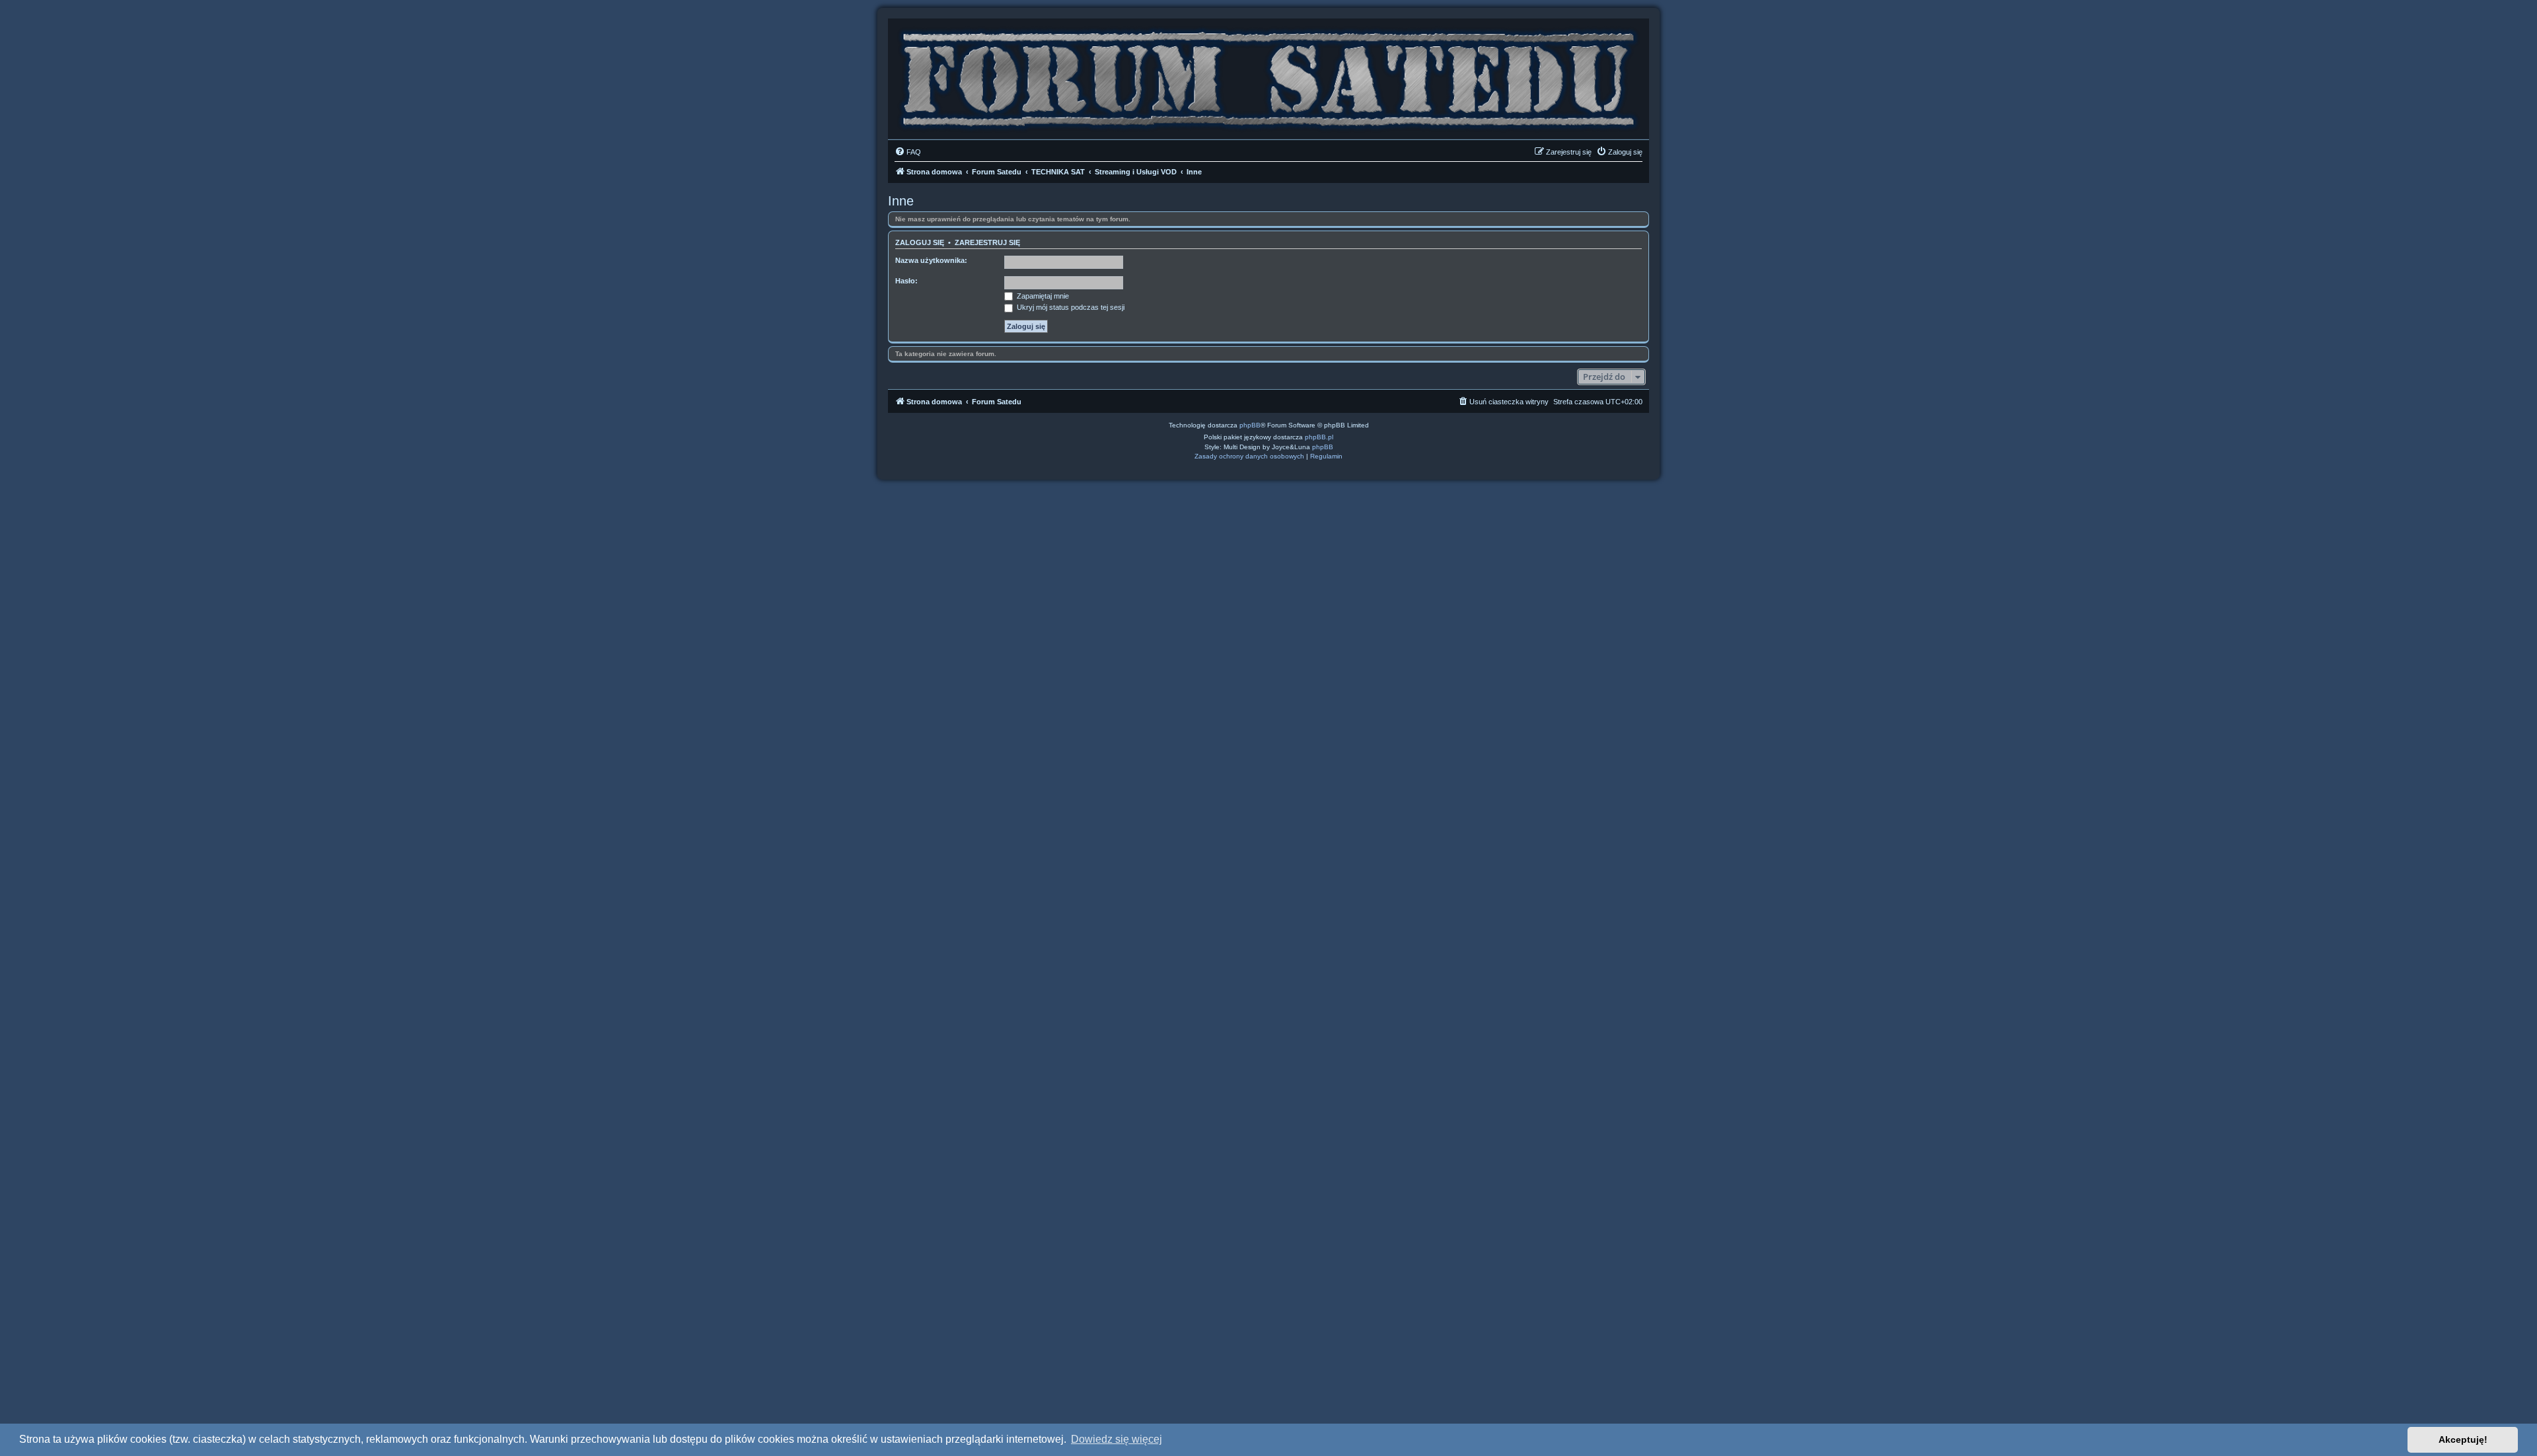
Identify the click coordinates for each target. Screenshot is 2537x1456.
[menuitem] (908, 152)
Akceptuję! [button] (2463, 1439)
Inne (901, 201)
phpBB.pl (1319, 437)
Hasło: (906, 281)
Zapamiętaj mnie (1042, 296)
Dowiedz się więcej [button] (1117, 1439)
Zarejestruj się (987, 242)
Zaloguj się (920, 242)
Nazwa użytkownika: (931, 260)
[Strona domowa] (1268, 76)
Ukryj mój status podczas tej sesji (1070, 307)
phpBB (1250, 425)
